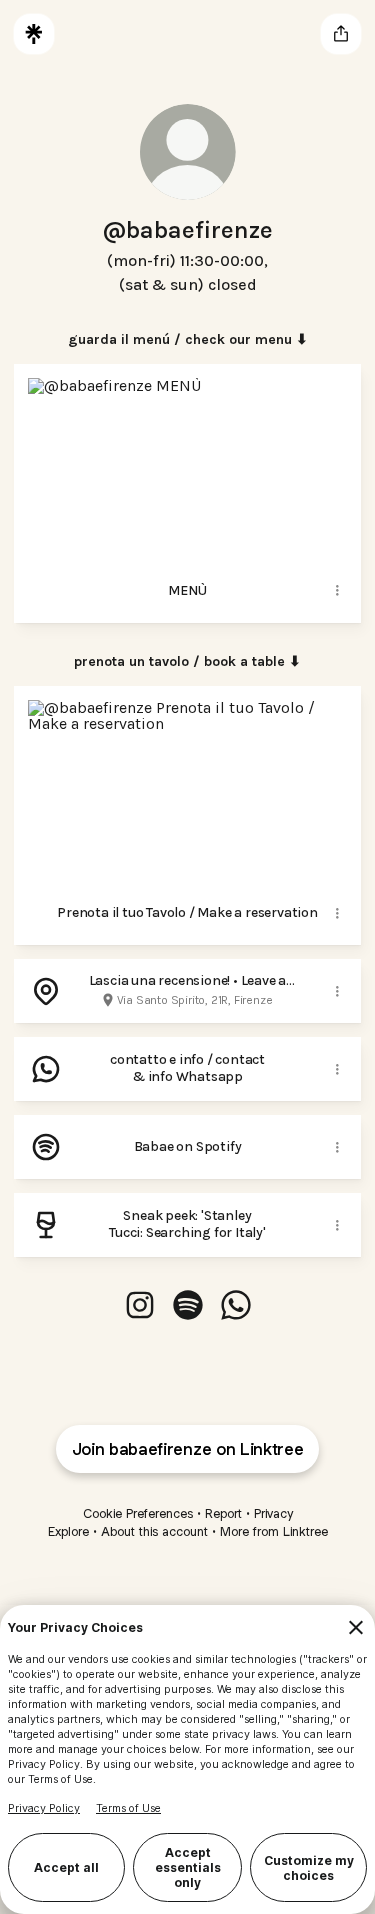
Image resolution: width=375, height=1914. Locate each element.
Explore (68, 1531)
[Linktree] (34, 34)
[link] (140, 1305)
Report (223, 1513)
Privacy (273, 1513)
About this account (154, 1531)
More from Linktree (274, 1531)
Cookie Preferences (138, 1513)
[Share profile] (341, 34)
